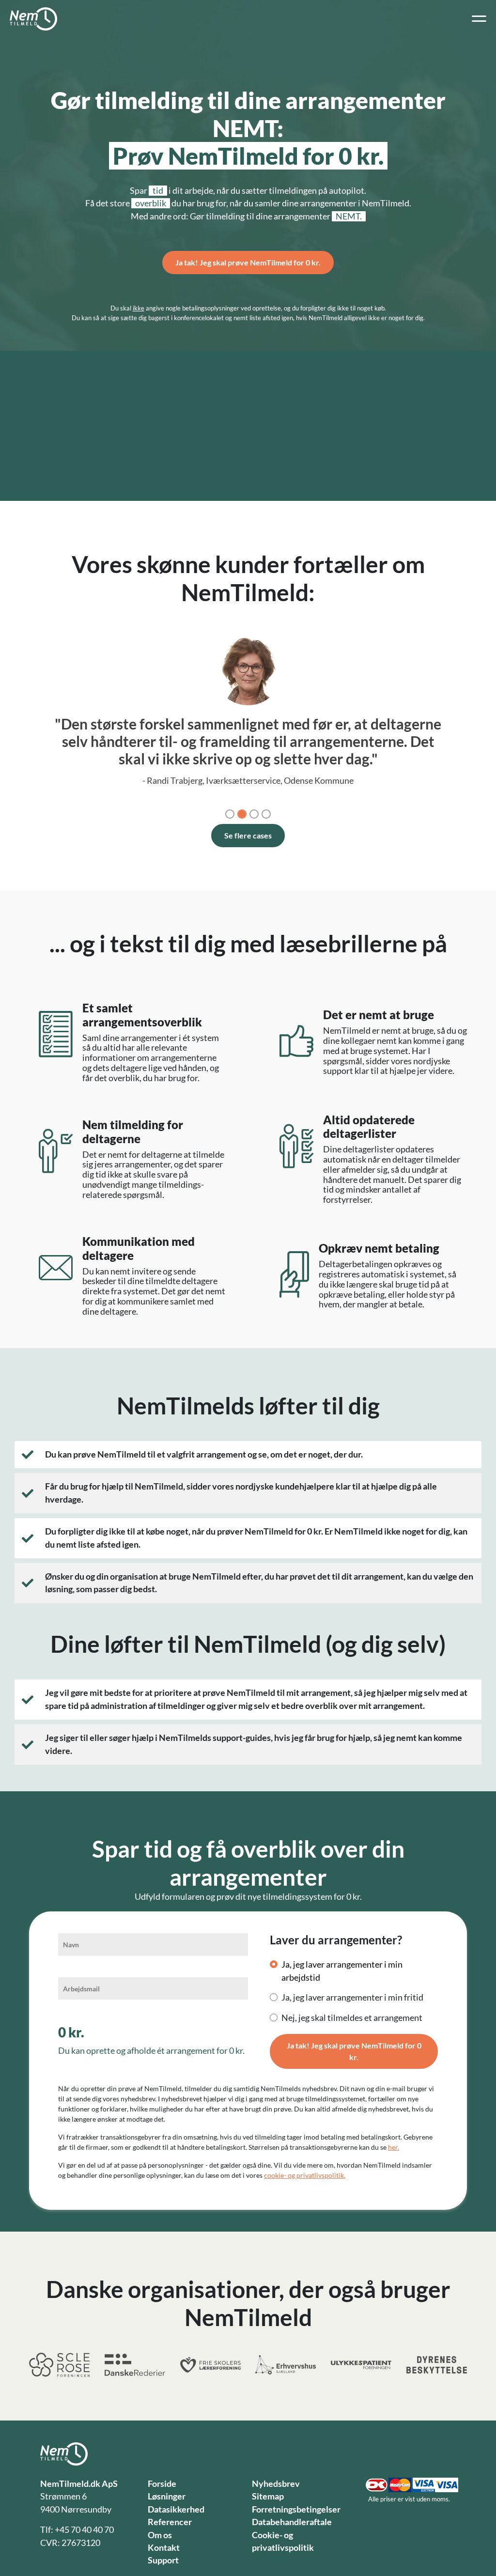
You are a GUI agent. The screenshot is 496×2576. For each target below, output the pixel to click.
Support (163, 2560)
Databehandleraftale (292, 2522)
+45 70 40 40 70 (84, 2530)
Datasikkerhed (176, 2509)
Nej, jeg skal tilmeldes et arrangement (352, 2018)
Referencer (170, 2522)
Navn (71, 1945)
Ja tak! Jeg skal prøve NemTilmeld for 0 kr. (248, 262)
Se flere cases (248, 835)
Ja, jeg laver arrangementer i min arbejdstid (342, 1971)
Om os (160, 2535)
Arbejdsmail (81, 1989)
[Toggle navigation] (479, 19)
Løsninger (167, 2496)
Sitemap (268, 2496)
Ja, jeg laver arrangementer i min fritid (352, 1997)
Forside (162, 2484)
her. (394, 2147)
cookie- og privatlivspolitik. (305, 2175)
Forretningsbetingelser (296, 2509)
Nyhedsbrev (276, 2484)
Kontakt (164, 2548)
